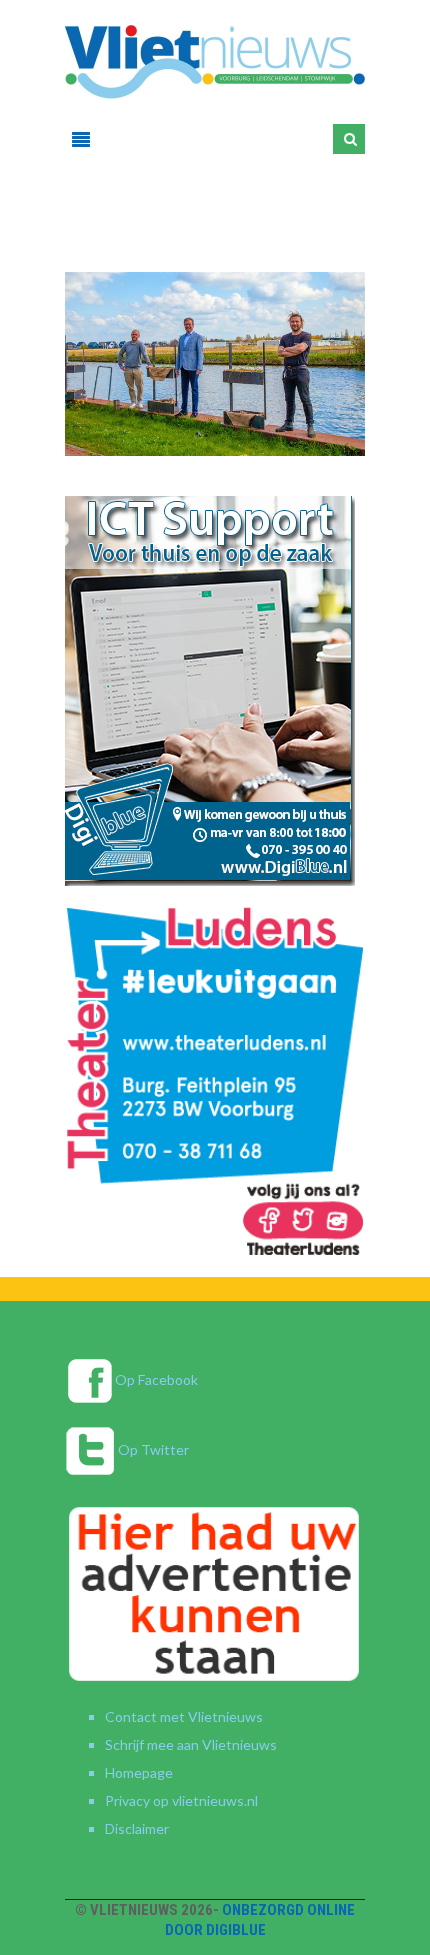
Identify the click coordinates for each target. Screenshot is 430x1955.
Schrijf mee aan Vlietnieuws (191, 1744)
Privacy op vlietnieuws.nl (181, 1800)
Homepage (139, 1772)
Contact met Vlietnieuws (184, 1716)
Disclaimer (137, 1828)
